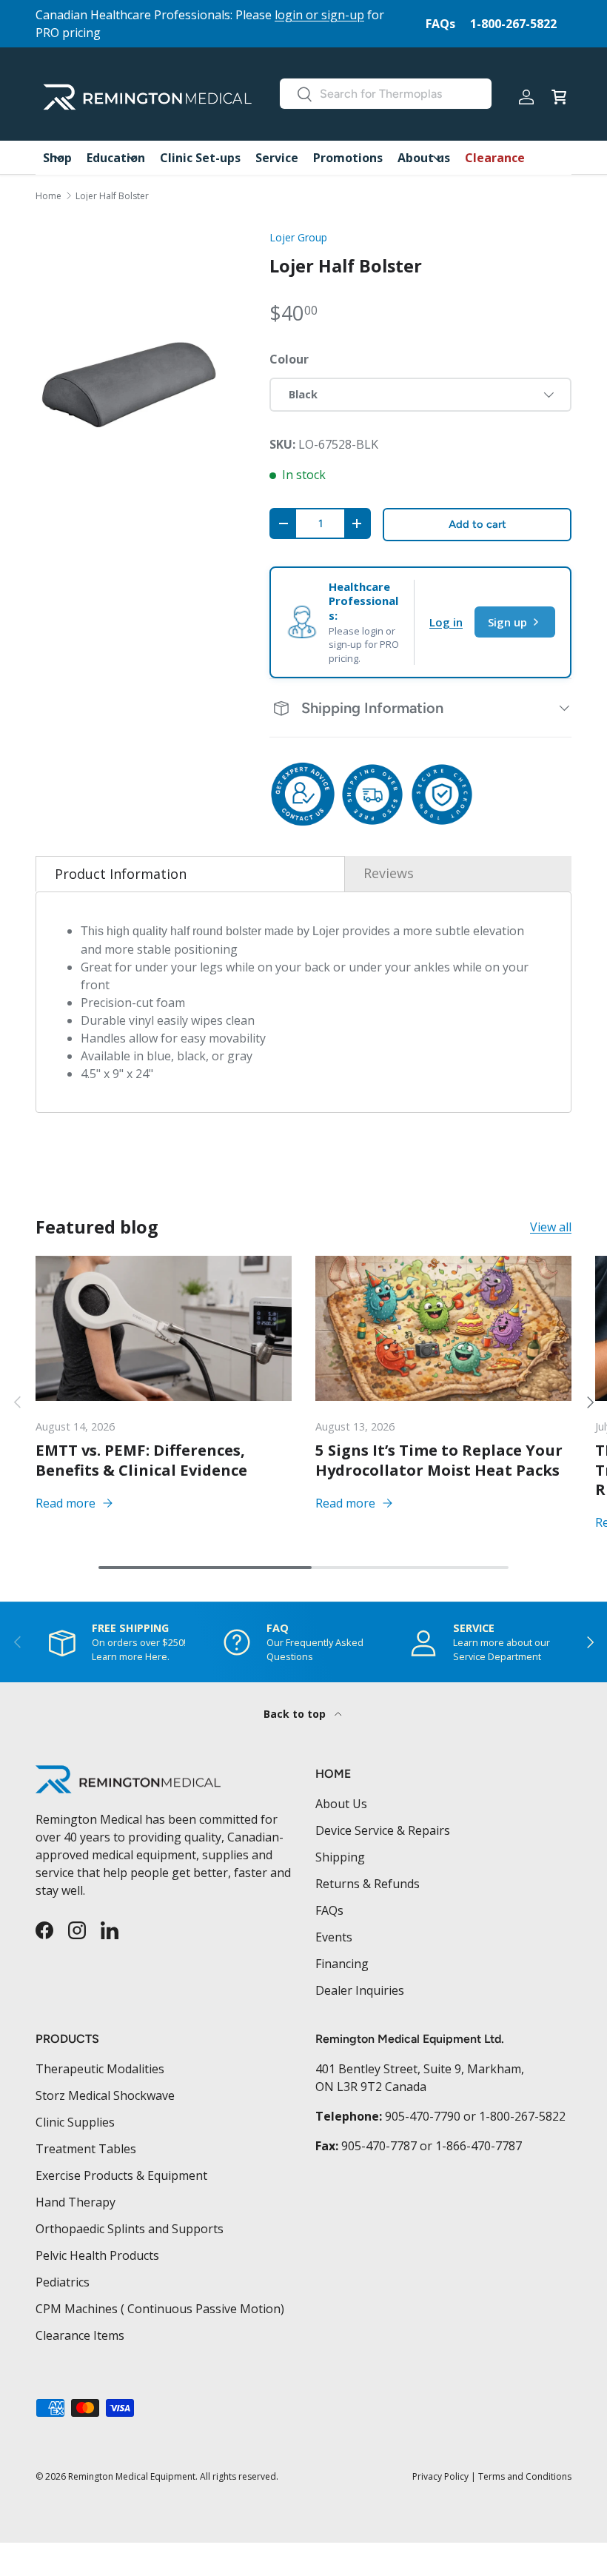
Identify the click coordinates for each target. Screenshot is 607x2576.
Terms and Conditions (525, 2476)
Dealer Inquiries (360, 1990)
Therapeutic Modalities (100, 2069)
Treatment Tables (86, 2149)
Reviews (389, 873)
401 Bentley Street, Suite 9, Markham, (420, 2069)
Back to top (296, 1714)
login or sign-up (319, 15)
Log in (446, 622)
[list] (129, 384)
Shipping (340, 1857)
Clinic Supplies (75, 2122)
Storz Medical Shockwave (105, 2095)
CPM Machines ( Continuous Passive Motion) (160, 2309)
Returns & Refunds (368, 1884)
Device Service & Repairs (383, 1830)
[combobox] (386, 94)
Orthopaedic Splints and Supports (130, 2229)
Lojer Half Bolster (112, 196)
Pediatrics (63, 2282)
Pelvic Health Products (97, 2255)
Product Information (121, 874)
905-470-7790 (423, 2116)
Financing (342, 1964)
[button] (559, 97)
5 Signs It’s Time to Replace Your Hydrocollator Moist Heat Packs (439, 1459)
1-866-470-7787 (479, 2146)
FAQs (440, 24)
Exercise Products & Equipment (121, 2175)
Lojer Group (298, 237)
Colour (289, 359)
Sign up (507, 622)
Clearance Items (80, 2335)
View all (551, 1227)
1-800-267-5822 (513, 24)
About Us (341, 1804)
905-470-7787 (379, 2146)
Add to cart (477, 524)
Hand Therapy (76, 2202)
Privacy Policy (440, 2476)
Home (48, 196)
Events (334, 1937)
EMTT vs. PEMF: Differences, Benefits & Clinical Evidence (141, 1459)
